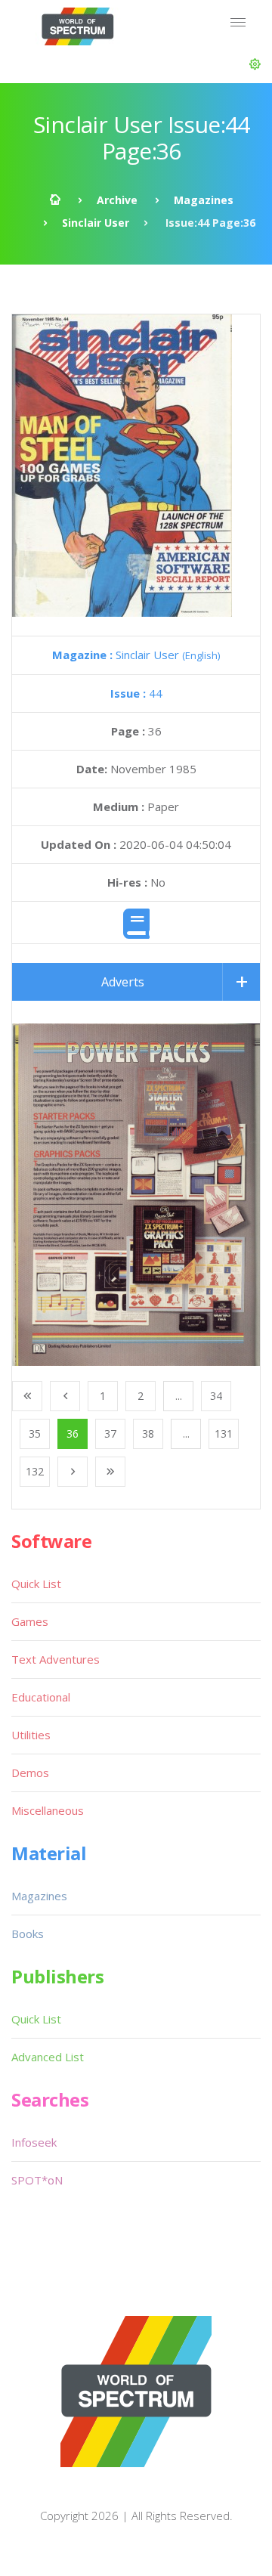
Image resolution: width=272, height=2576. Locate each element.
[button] (255, 64)
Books (28, 1934)
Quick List (36, 1584)
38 (148, 1434)
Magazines (204, 200)
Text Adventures (56, 1659)
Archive (117, 200)
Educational (41, 1697)
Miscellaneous (48, 1810)
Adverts (123, 982)
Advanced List (48, 2057)
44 (136, 693)
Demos (30, 1773)
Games (30, 1621)
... (179, 1396)
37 (110, 1434)
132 (35, 1471)
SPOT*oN (37, 2180)
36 (73, 1434)
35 (35, 1434)
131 (224, 1434)
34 (216, 1396)
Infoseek (34, 2142)
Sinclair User (96, 223)
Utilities (31, 1735)
